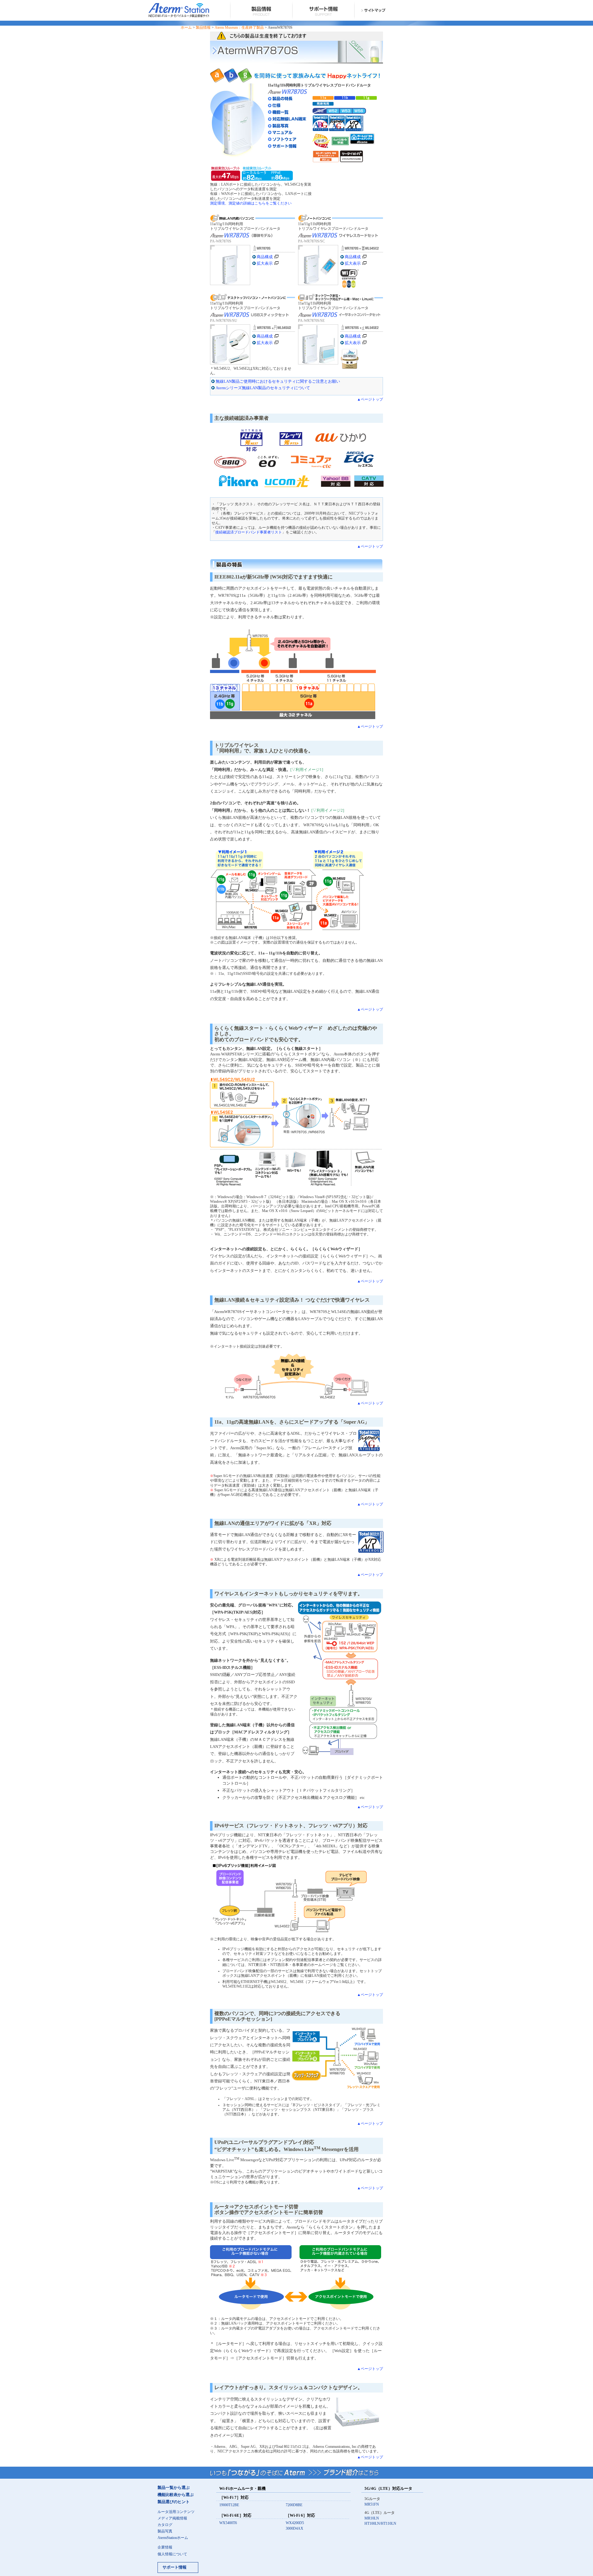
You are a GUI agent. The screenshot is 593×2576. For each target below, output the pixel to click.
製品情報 (203, 28)
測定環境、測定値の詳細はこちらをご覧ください (251, 203)
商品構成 (265, 257)
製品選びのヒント (174, 2502)
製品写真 (165, 2531)
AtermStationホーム (173, 2538)
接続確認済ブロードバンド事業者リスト (249, 532)
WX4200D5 (295, 2523)
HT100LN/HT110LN (380, 2524)
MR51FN (372, 2504)
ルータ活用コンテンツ (176, 2512)
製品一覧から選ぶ (174, 2488)
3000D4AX (294, 2529)
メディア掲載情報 (172, 2518)
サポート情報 (175, 2567)
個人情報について (172, 2554)
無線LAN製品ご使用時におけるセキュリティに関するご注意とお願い (278, 381)
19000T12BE (229, 2505)
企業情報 (165, 2547)
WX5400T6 (228, 2523)
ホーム (186, 28)
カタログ (165, 2525)
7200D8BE (294, 2505)
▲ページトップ (370, 400)
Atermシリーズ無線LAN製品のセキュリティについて (263, 388)
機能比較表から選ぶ (176, 2495)
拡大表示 (265, 263)
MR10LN (372, 2518)
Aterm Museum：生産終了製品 (239, 28)
